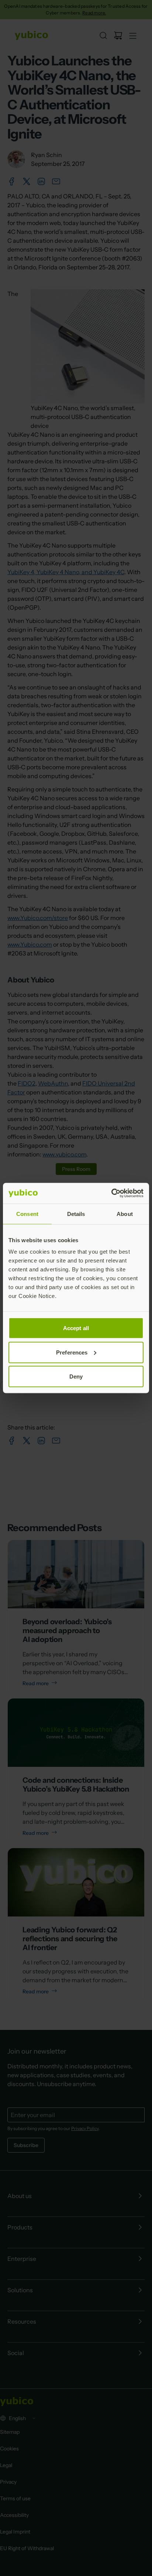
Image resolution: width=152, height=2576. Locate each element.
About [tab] (125, 1214)
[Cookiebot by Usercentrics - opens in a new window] (111, 1193)
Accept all (76, 1328)
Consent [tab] (27, 1214)
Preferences (72, 1352)
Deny (76, 1376)
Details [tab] (76, 1214)
